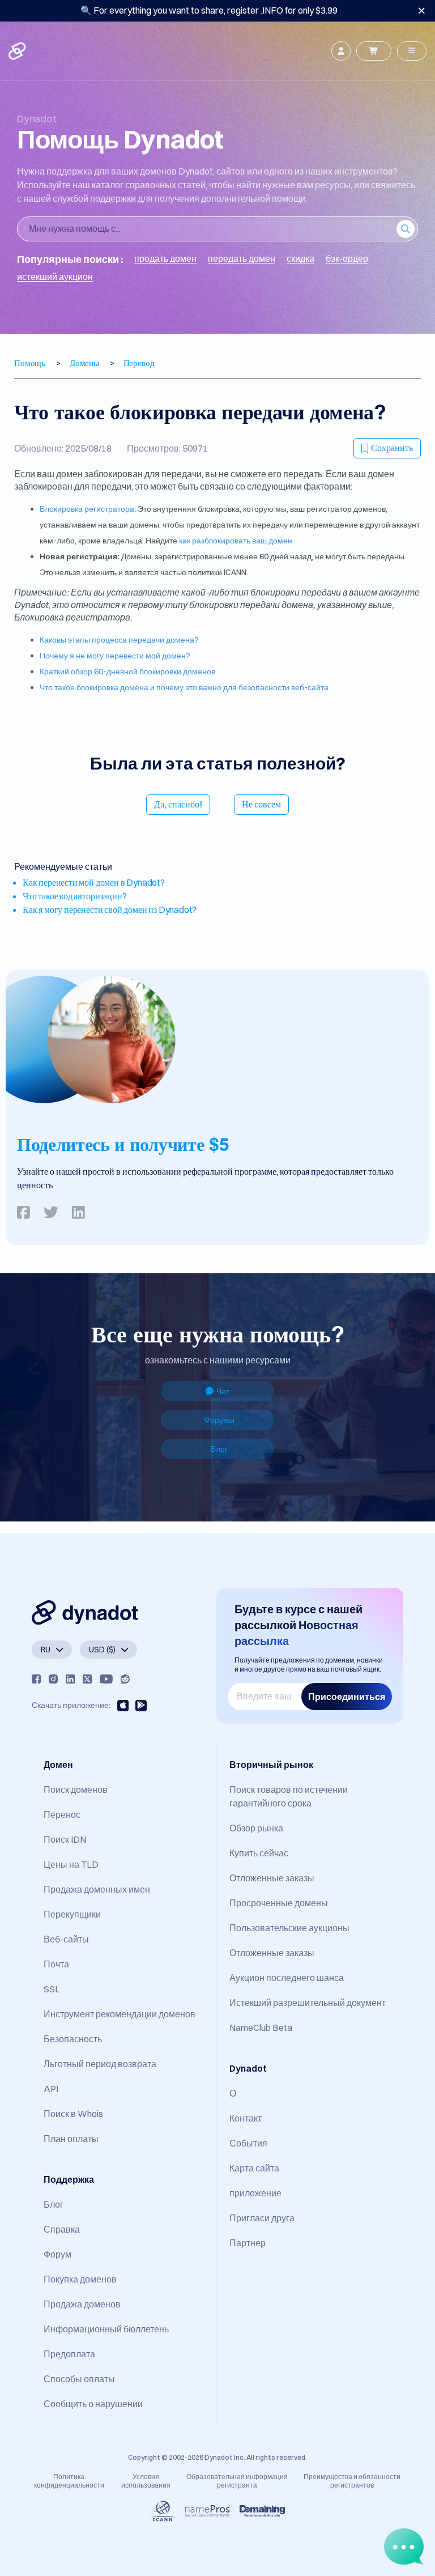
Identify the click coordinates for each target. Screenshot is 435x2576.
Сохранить (392, 448)
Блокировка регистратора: (88, 509)
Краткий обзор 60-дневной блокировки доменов (127, 671)
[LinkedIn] (70, 1679)
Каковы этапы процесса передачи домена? (119, 640)
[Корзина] (374, 51)
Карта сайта (254, 2168)
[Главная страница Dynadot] (18, 51)
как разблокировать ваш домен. (236, 541)
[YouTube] (106, 1679)
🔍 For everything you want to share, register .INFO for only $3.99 (209, 10)
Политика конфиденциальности (69, 2481)
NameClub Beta (261, 2027)
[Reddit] (125, 1679)
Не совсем (261, 804)
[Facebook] (36, 1679)
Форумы (219, 1420)
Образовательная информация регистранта (237, 2481)
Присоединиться (347, 1697)
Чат (223, 1391)
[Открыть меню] (412, 51)
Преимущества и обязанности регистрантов (352, 2481)
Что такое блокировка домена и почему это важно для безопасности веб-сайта (184, 687)
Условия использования (146, 2481)
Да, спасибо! (178, 804)
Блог (219, 1449)
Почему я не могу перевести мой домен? (115, 656)
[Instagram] (53, 1679)
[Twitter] (87, 1679)
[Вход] (341, 51)
